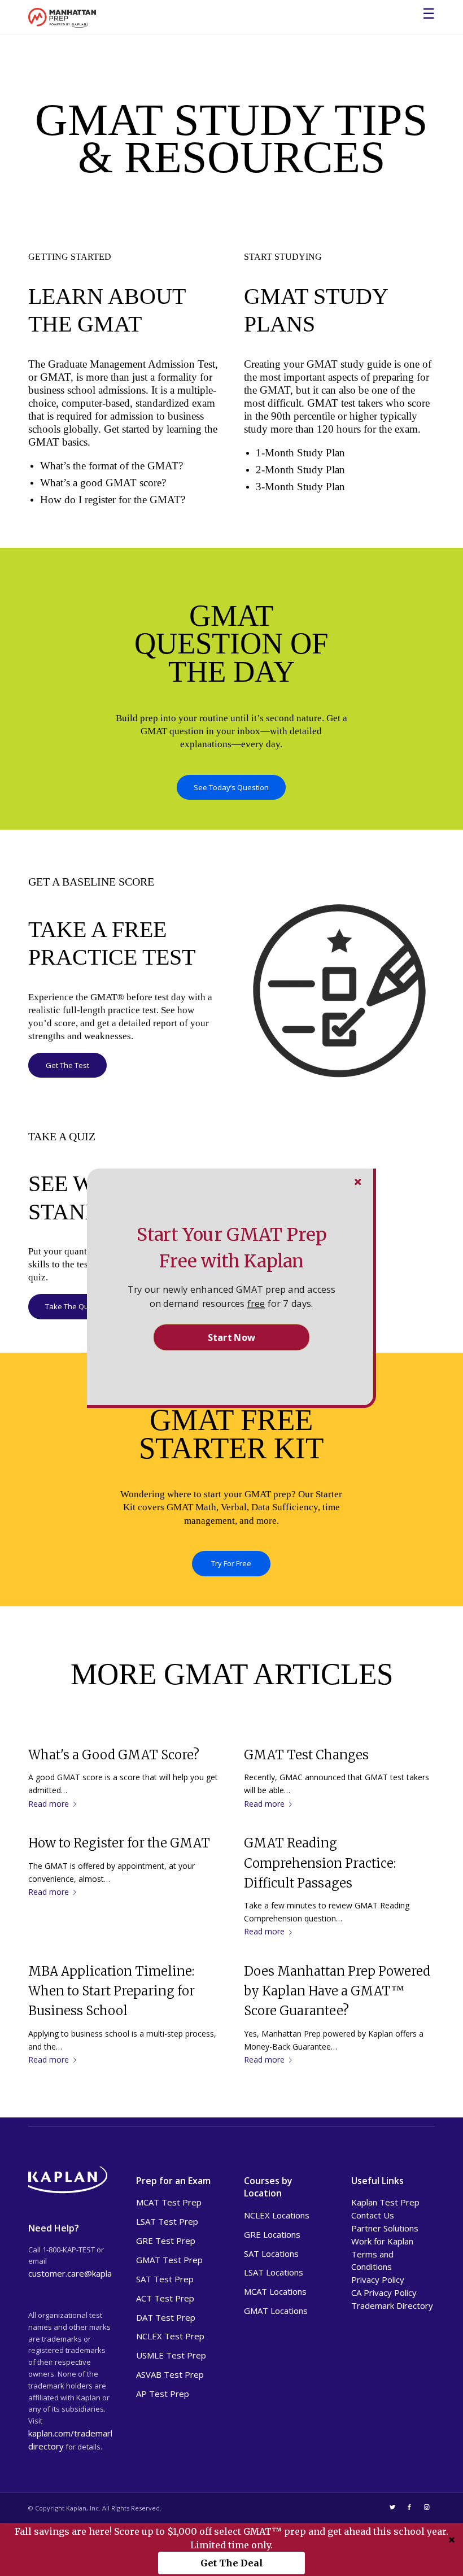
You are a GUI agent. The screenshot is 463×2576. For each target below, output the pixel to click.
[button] (231, 1248)
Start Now (231, 1337)
